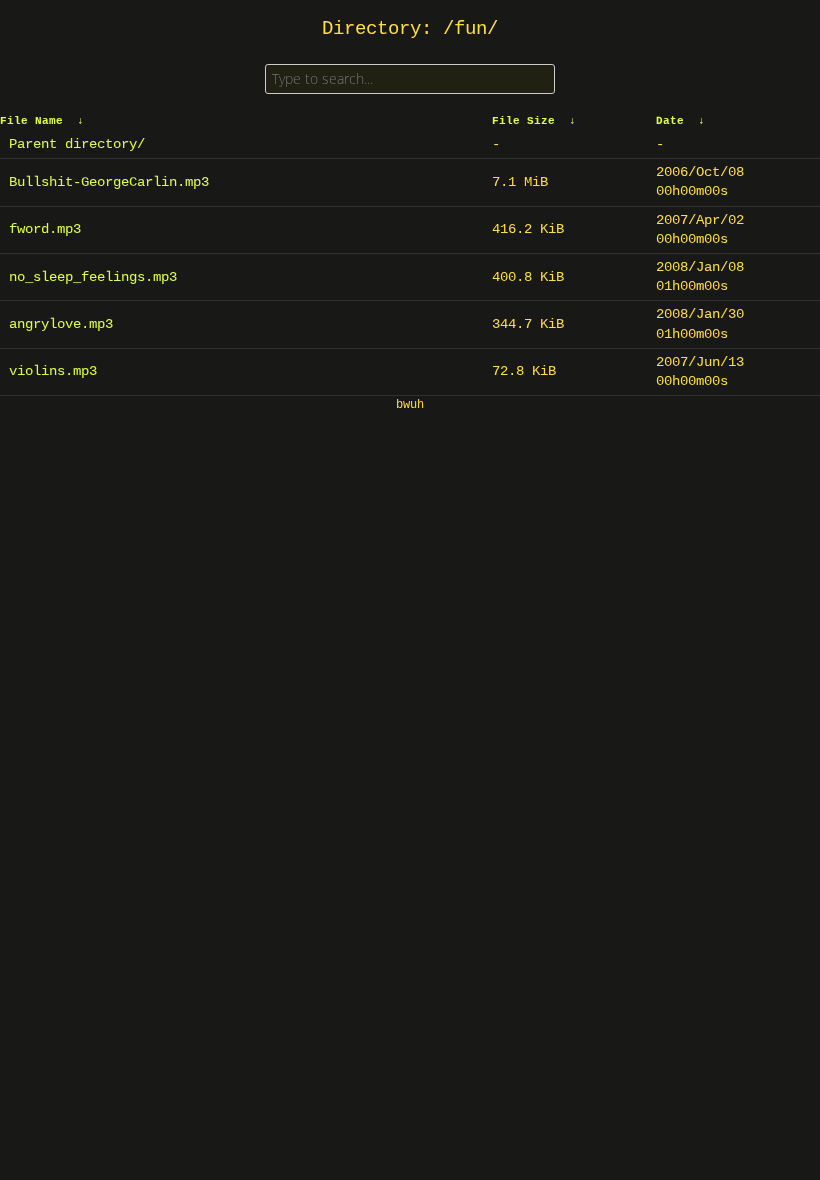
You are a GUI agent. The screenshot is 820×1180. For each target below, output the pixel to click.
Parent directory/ (77, 144)
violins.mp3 (53, 371)
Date (670, 121)
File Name (31, 121)
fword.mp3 (45, 229)
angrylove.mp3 (61, 324)
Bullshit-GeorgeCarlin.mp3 (109, 182)
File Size (523, 121)
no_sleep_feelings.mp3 (93, 277)
